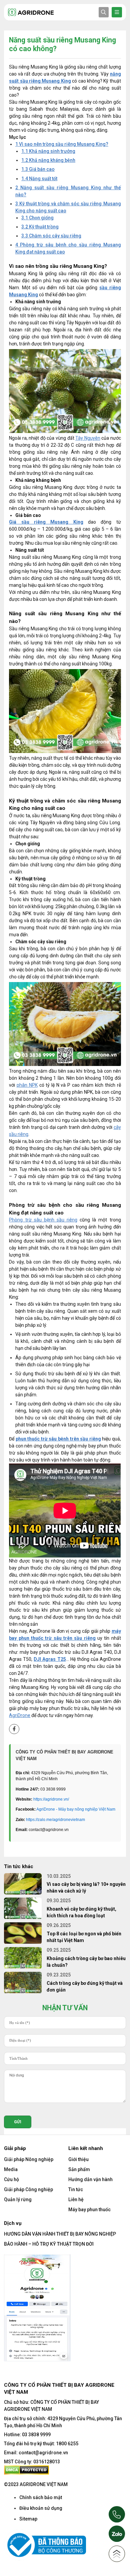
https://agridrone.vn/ (51, 1799)
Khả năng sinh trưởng (48, 151)
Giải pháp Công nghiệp (28, 2189)
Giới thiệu (78, 2159)
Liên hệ (76, 2199)
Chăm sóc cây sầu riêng (51, 236)
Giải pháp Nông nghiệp (29, 2159)
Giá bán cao (38, 169)
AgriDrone (20, 1715)
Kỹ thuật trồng (40, 227)
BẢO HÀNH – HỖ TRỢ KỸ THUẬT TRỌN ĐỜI (49, 2244)
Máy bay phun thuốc (89, 2210)
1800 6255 (67, 2444)
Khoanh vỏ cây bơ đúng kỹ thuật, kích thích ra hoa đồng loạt (81, 1912)
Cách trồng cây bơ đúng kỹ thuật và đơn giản (85, 1987)
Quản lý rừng (18, 2199)
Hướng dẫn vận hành (90, 2179)
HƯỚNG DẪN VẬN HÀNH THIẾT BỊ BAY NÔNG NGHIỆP (60, 2234)
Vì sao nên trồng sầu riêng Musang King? (62, 144)
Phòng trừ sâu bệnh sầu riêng (43, 1220)
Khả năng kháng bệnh (48, 160)
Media (11, 2169)
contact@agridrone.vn (43, 2453)
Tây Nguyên (88, 438)
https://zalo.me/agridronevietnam (55, 1820)
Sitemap (28, 2519)
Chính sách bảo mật (41, 2497)
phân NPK (27, 1085)
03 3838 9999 (36, 2435)
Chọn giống (37, 218)
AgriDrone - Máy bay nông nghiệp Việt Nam (76, 1809)
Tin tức (76, 2189)
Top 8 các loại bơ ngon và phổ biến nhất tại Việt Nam (84, 1937)
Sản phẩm (79, 2169)
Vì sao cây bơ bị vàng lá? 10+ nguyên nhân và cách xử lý (86, 1888)
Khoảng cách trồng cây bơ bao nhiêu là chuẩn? (86, 1962)
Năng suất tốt (39, 179)
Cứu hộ (11, 2179)
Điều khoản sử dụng (41, 2508)
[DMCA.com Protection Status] (26, 2470)
